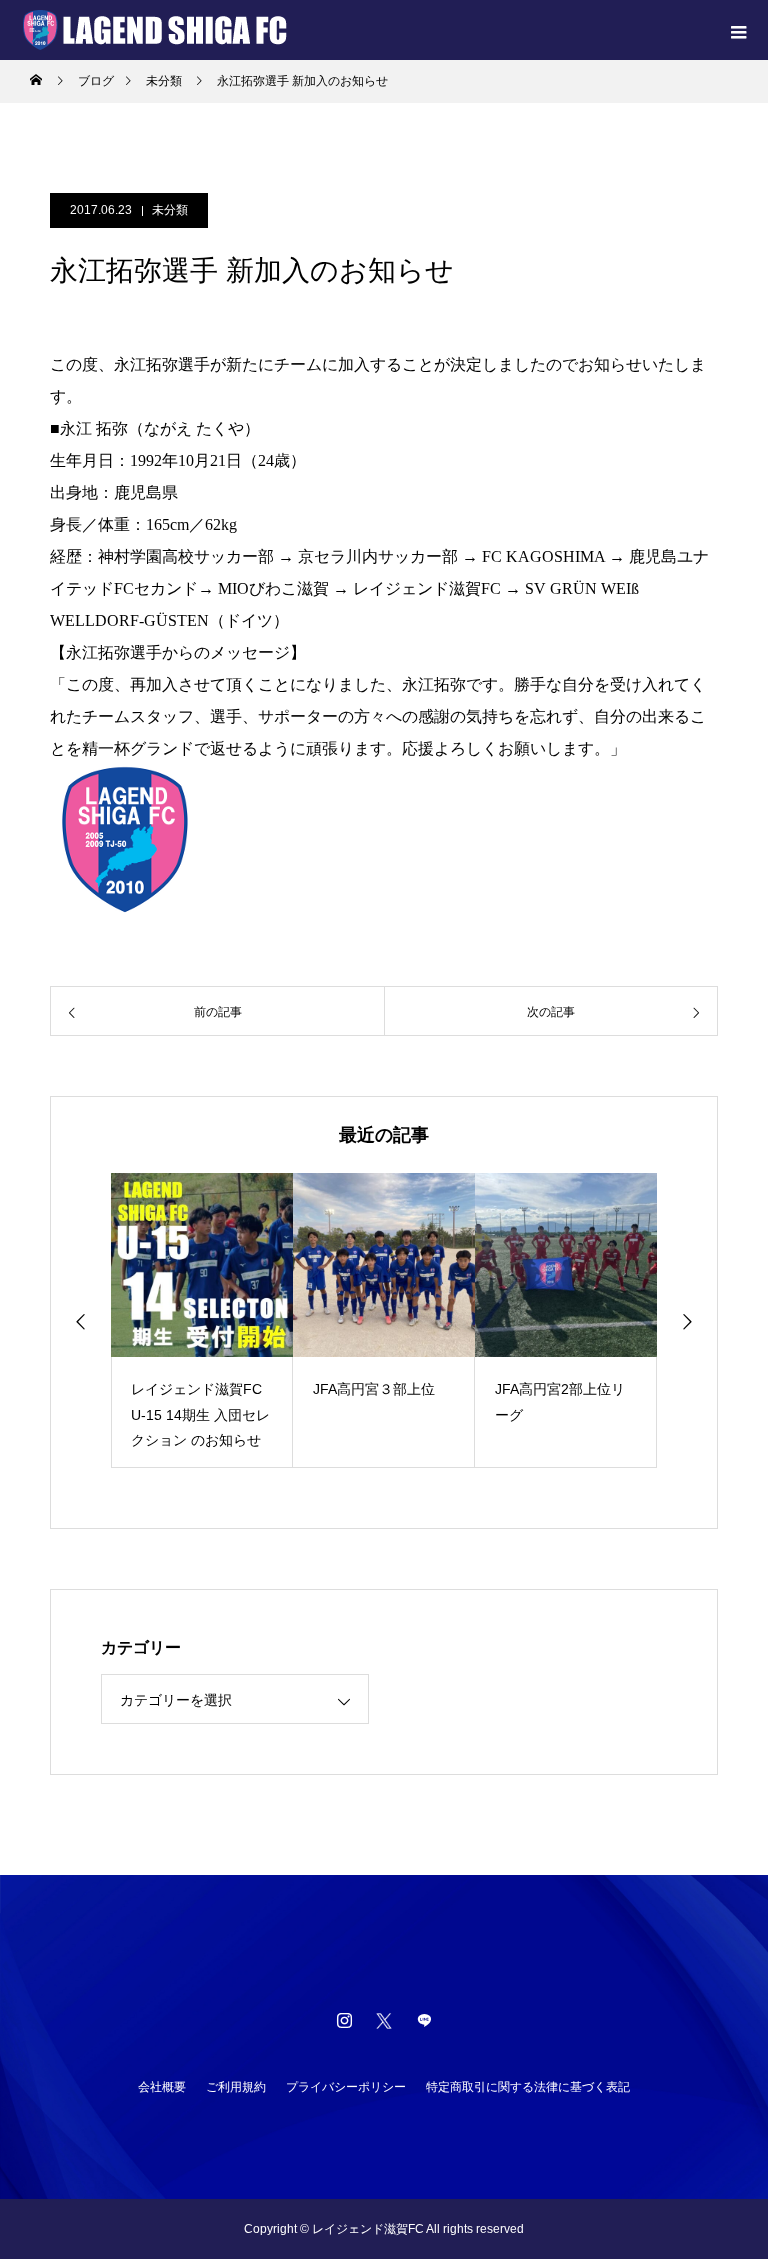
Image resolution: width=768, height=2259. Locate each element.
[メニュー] (738, 30)
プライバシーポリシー (346, 2087)
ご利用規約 (236, 2087)
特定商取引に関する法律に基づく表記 (528, 2087)
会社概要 (162, 2087)
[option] (202, 1320)
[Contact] (424, 2020)
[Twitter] (384, 2020)
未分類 (170, 210)
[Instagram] (344, 2020)
